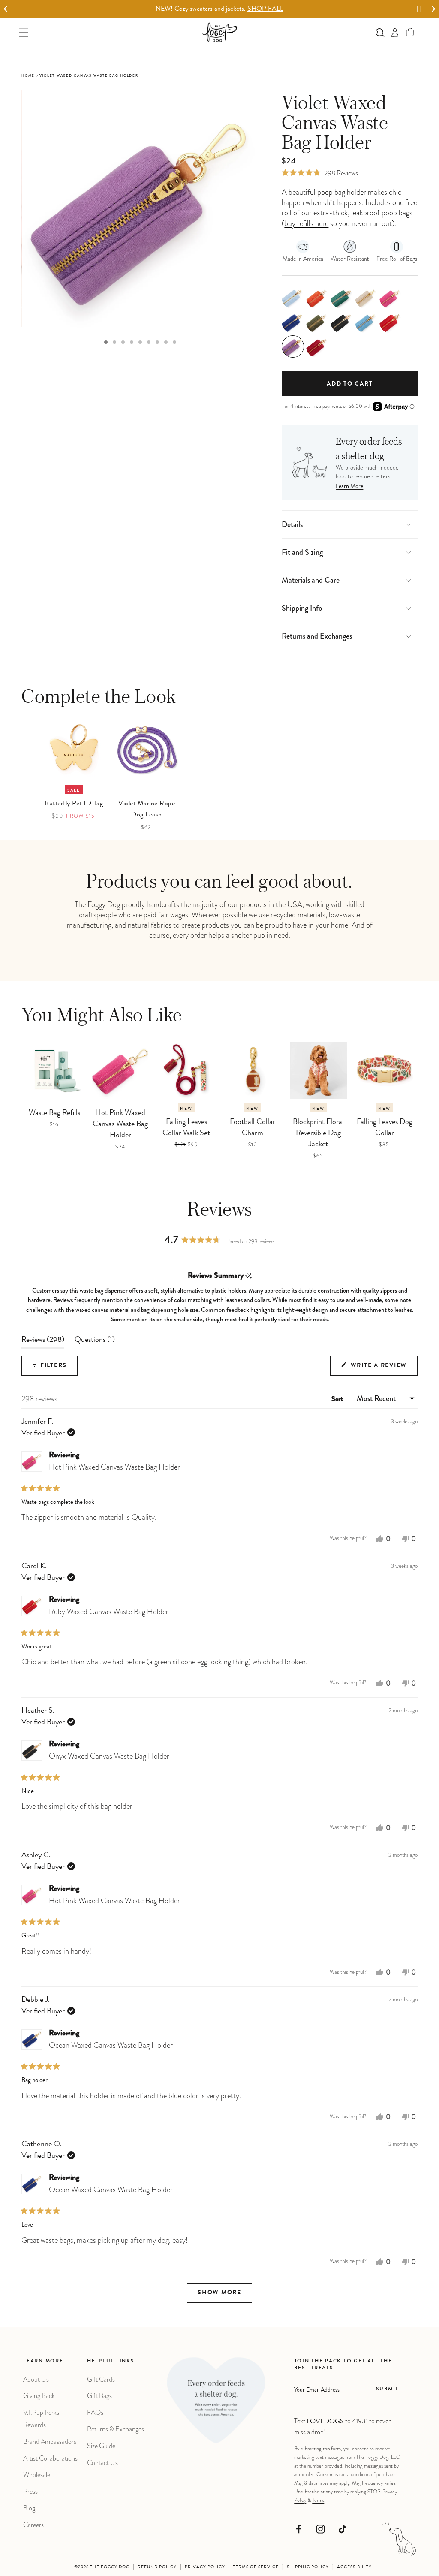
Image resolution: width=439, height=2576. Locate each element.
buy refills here (306, 223)
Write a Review (383, 1369)
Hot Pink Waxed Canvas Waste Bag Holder (114, 1467)
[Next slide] (433, 9)
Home (28, 76)
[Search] (380, 32)
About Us (36, 2379)
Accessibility (354, 2567)
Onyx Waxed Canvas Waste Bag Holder (109, 1756)
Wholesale (37, 2475)
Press (30, 2491)
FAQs (95, 2412)
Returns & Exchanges (116, 2429)
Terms (318, 2500)
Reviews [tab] (43, 1342)
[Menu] (24, 32)
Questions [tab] (95, 1342)
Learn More (349, 487)
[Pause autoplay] (419, 9)
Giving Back (39, 2396)
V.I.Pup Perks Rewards (41, 2419)
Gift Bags (99, 2396)
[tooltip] (248, 1276)
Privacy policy (205, 2567)
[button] (410, 32)
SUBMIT (387, 2389)
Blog (29, 2508)
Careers (33, 2525)
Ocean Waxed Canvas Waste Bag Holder (111, 2045)
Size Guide (101, 2446)
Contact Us (102, 2463)
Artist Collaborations (50, 2458)
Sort (338, 1400)
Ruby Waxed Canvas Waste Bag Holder (109, 1612)
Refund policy (157, 2567)
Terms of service (256, 2567)
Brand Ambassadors (50, 2442)
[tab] (106, 342)
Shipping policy (308, 2567)
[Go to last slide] (6, 9)
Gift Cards (101, 2379)
